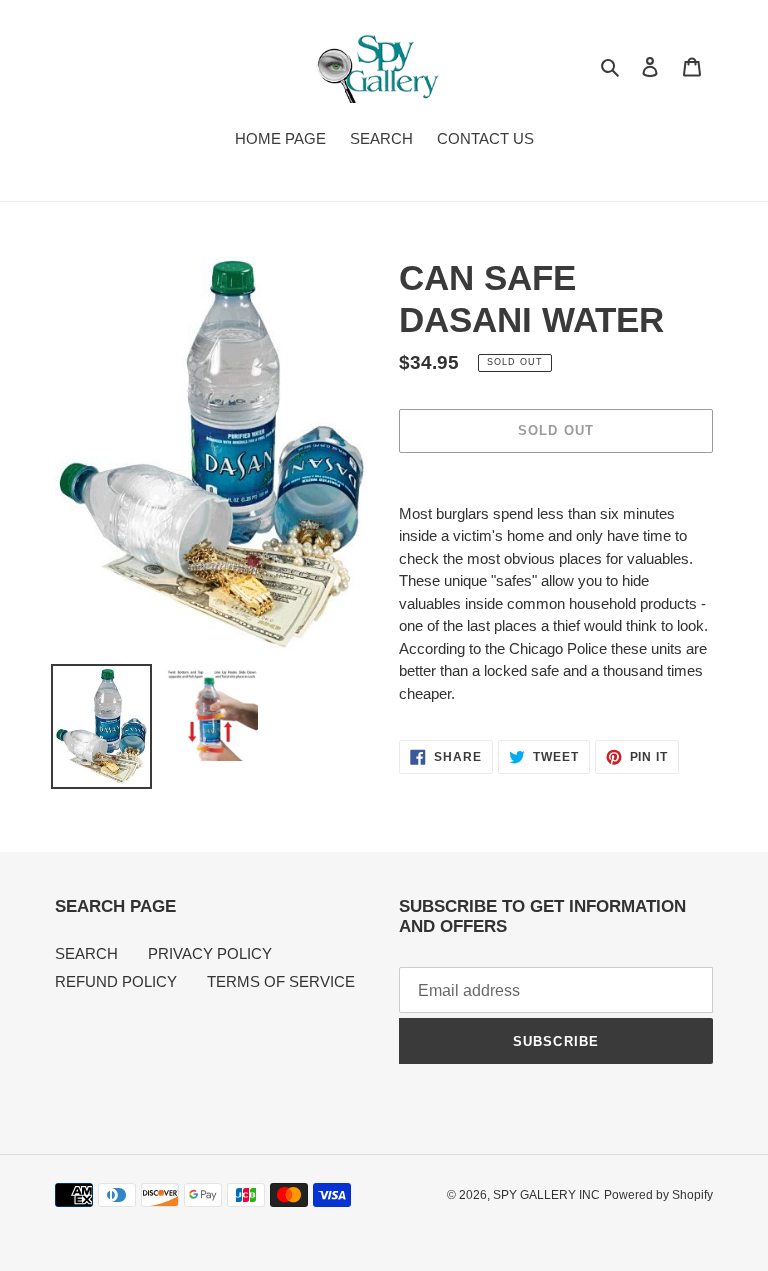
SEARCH (86, 953)
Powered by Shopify (658, 1195)
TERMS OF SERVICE (281, 981)
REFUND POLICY (116, 981)
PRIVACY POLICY (210, 953)
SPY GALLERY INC (546, 1195)
